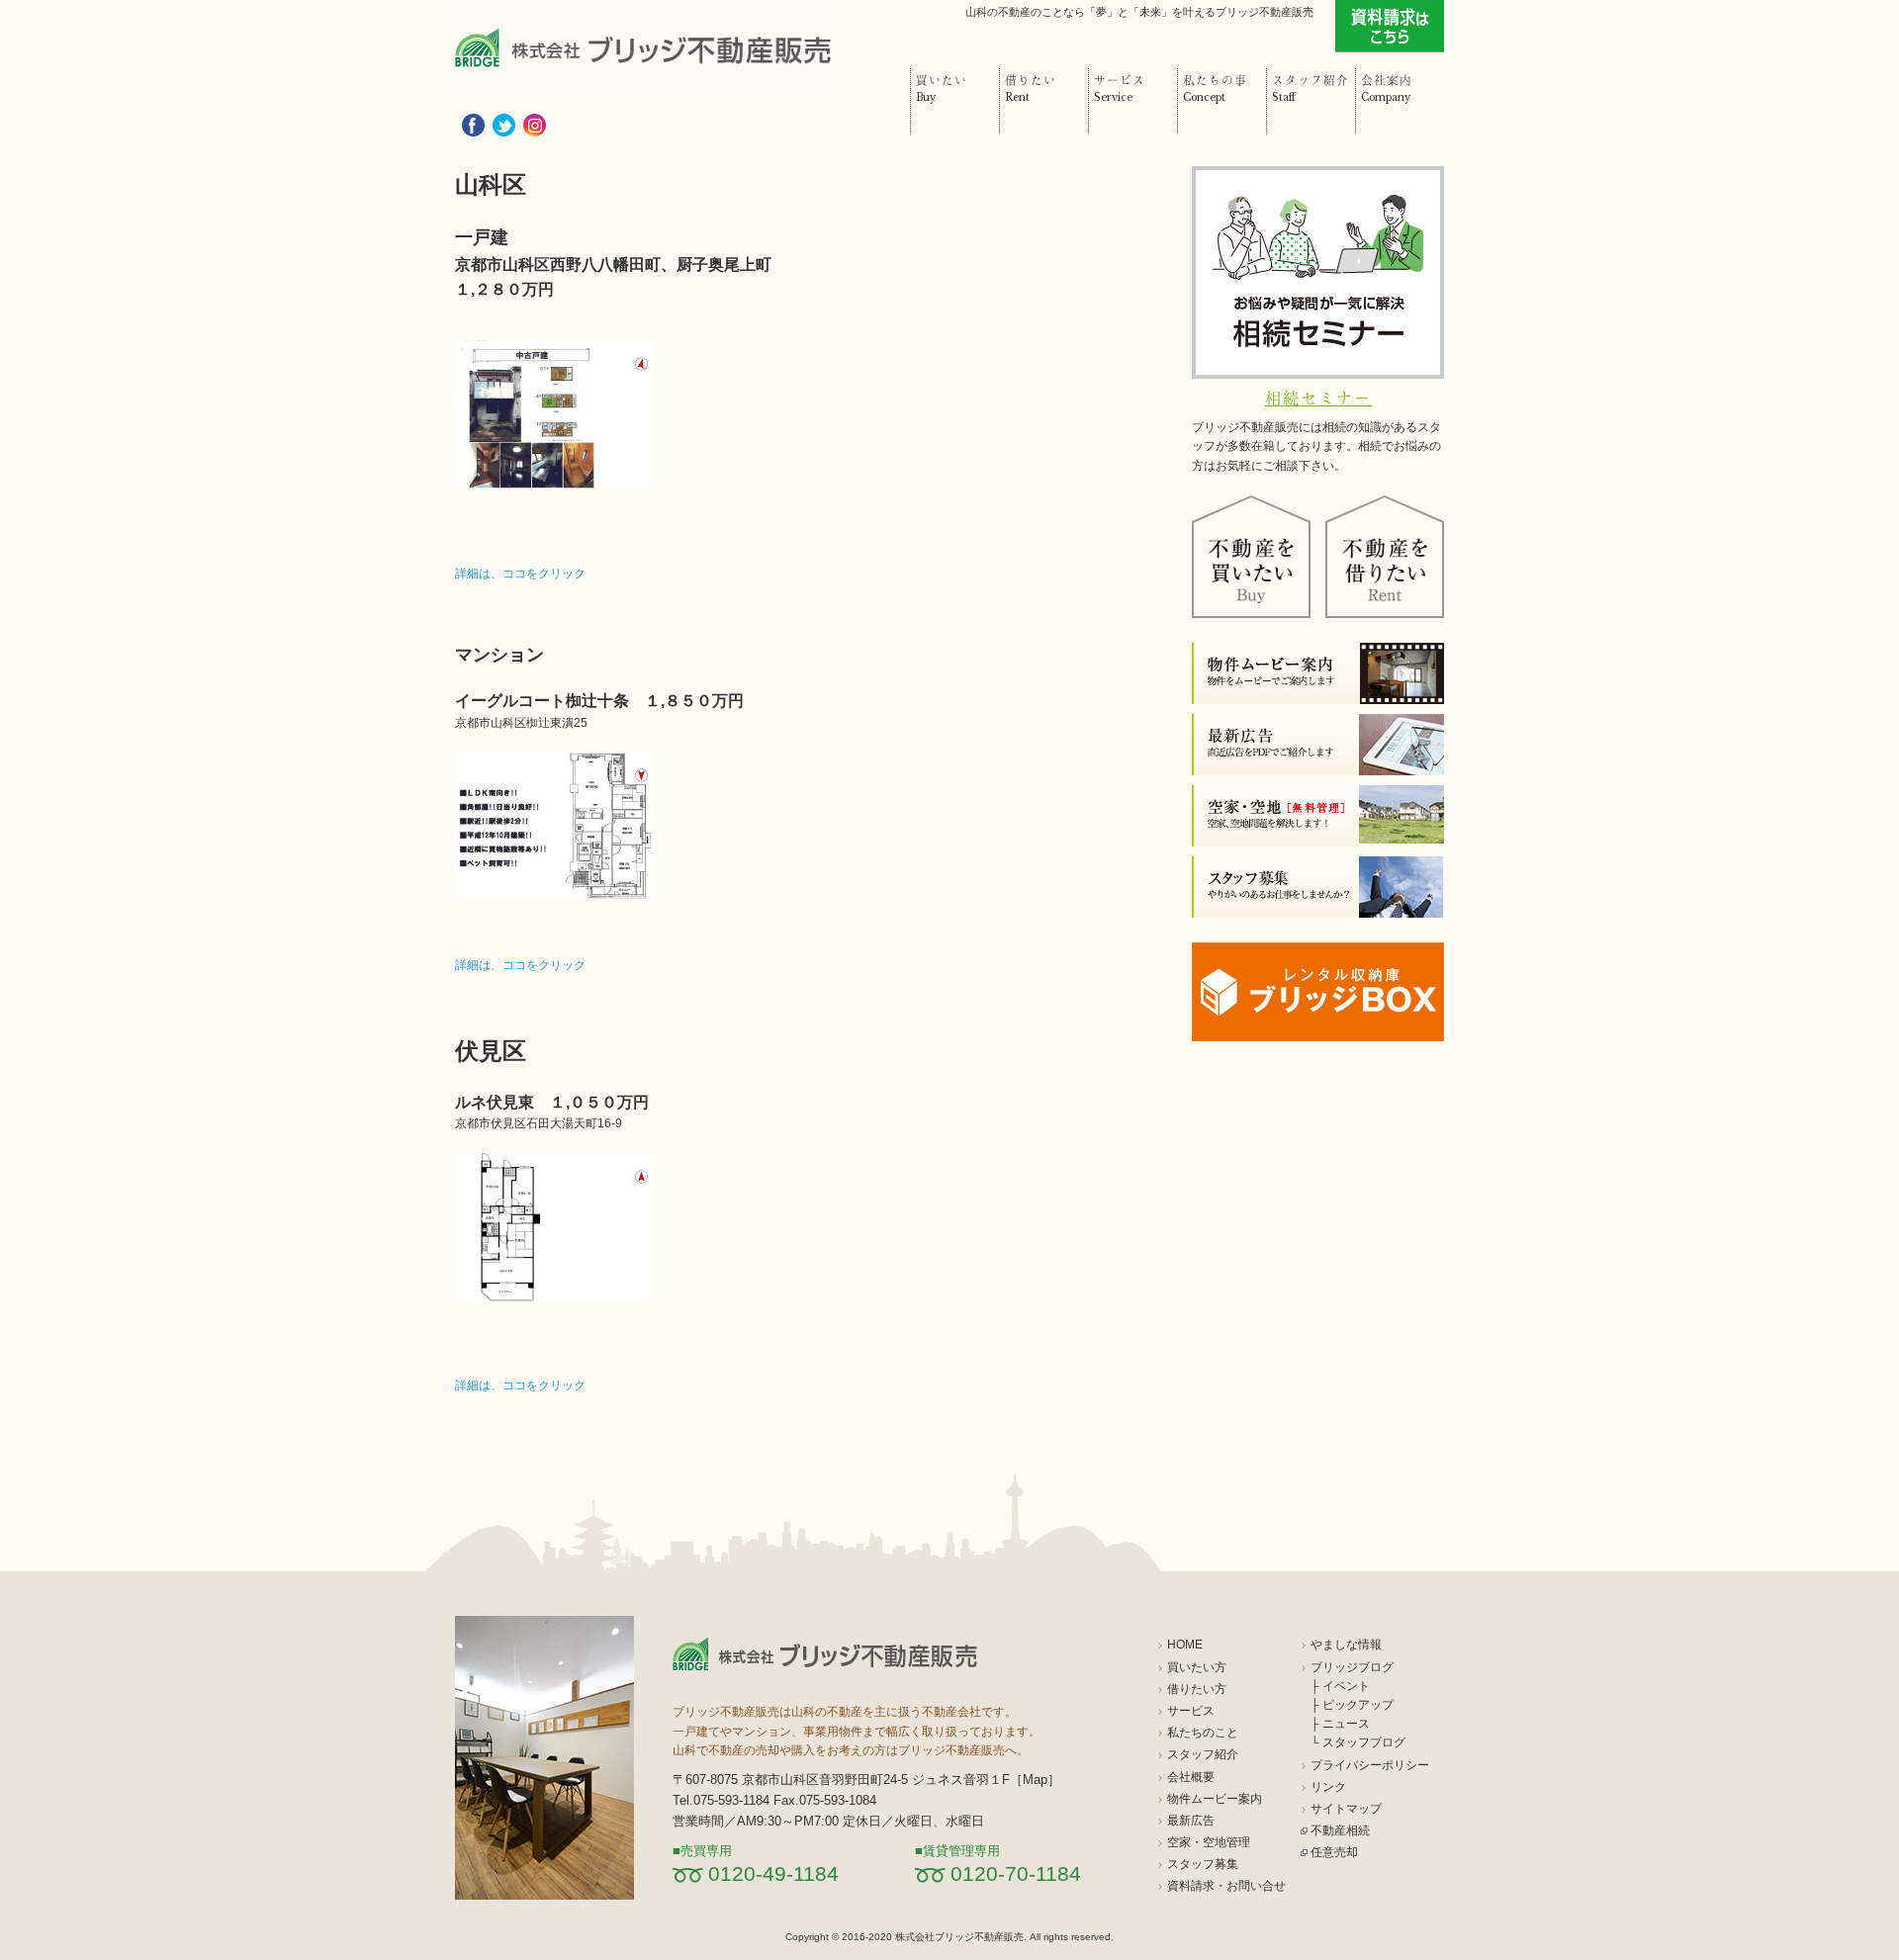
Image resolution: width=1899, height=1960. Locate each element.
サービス (1191, 1711)
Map (1035, 1780)
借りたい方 (1197, 1689)
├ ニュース (1340, 1724)
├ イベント (1340, 1686)
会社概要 (1191, 1777)
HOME (1185, 1645)
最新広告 (1191, 1821)
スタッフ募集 (1203, 1864)
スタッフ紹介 (1203, 1754)
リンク (1328, 1787)
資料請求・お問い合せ (1226, 1886)
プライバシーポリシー (1370, 1765)
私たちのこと (1203, 1733)
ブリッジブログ (1352, 1667)
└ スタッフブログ (1358, 1742)
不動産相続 (1340, 1830)
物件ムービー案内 (1215, 1799)
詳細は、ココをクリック (520, 574)
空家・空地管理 (1209, 1842)
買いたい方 (1197, 1667)
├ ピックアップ (1352, 1705)
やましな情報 (1346, 1645)
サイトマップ (1346, 1809)
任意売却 (1334, 1852)
